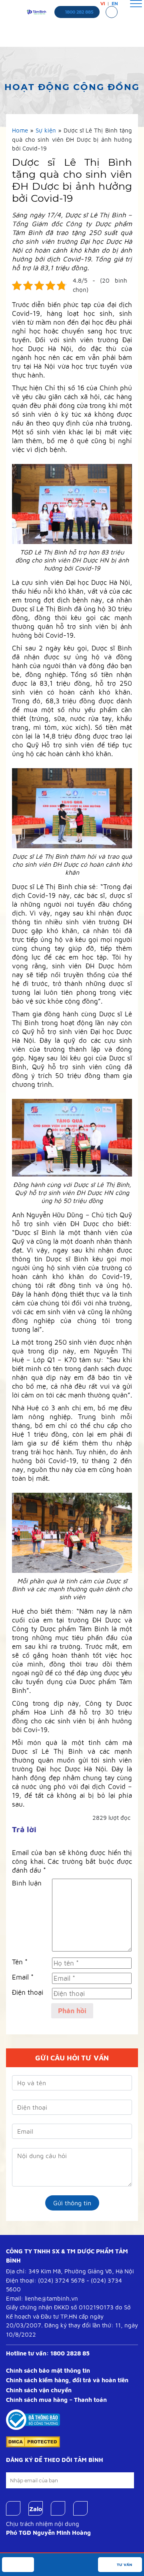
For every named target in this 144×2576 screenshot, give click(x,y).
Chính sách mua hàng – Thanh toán (56, 2400)
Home (20, 130)
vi (103, 4)
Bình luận (27, 1883)
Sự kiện (46, 130)
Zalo (36, 2509)
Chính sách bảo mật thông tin (48, 2370)
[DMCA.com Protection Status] (33, 2441)
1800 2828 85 (70, 2353)
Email (23, 1977)
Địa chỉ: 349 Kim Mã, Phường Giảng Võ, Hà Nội (70, 2271)
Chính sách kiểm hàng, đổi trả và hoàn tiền (67, 2380)
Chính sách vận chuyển (39, 2390)
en (115, 4)
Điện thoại (28, 1992)
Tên (20, 1962)
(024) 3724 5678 (61, 2280)
